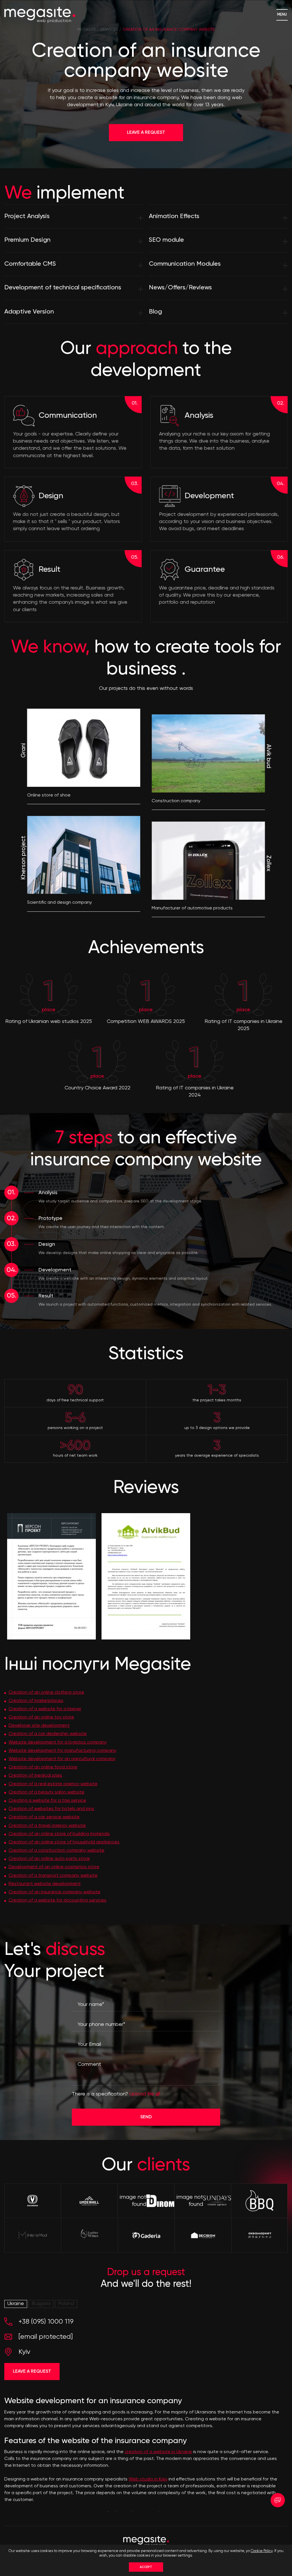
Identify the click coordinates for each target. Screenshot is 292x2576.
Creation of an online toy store (41, 1717)
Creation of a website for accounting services (57, 1900)
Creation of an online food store (43, 1767)
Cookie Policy (262, 2551)
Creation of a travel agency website (47, 1826)
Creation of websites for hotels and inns (51, 1809)
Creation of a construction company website (56, 1851)
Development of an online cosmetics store (54, 1867)
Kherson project (24, 858)
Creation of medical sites (35, 1776)
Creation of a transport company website (53, 1876)
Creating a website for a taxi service (47, 1801)
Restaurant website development (45, 1884)
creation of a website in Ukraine (158, 2452)
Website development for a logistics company (58, 1742)
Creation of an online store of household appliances (64, 1842)
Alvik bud (268, 756)
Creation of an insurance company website (54, 1892)
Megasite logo (40, 15)
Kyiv (24, 2352)
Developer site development (39, 1726)
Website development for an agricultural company (62, 1759)
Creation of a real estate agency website (53, 1784)
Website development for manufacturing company (62, 1751)
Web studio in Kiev (148, 2479)
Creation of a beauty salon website (46, 1792)
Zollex (268, 863)
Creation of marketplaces (36, 1701)
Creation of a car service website (44, 1817)
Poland (66, 2304)
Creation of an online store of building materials (59, 1834)
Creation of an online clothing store (46, 1693)
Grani (24, 751)
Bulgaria (41, 2304)
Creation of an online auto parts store (49, 1859)
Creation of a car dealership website (48, 1734)
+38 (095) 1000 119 (46, 2322)
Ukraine (16, 2304)
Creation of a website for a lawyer (45, 1709)
